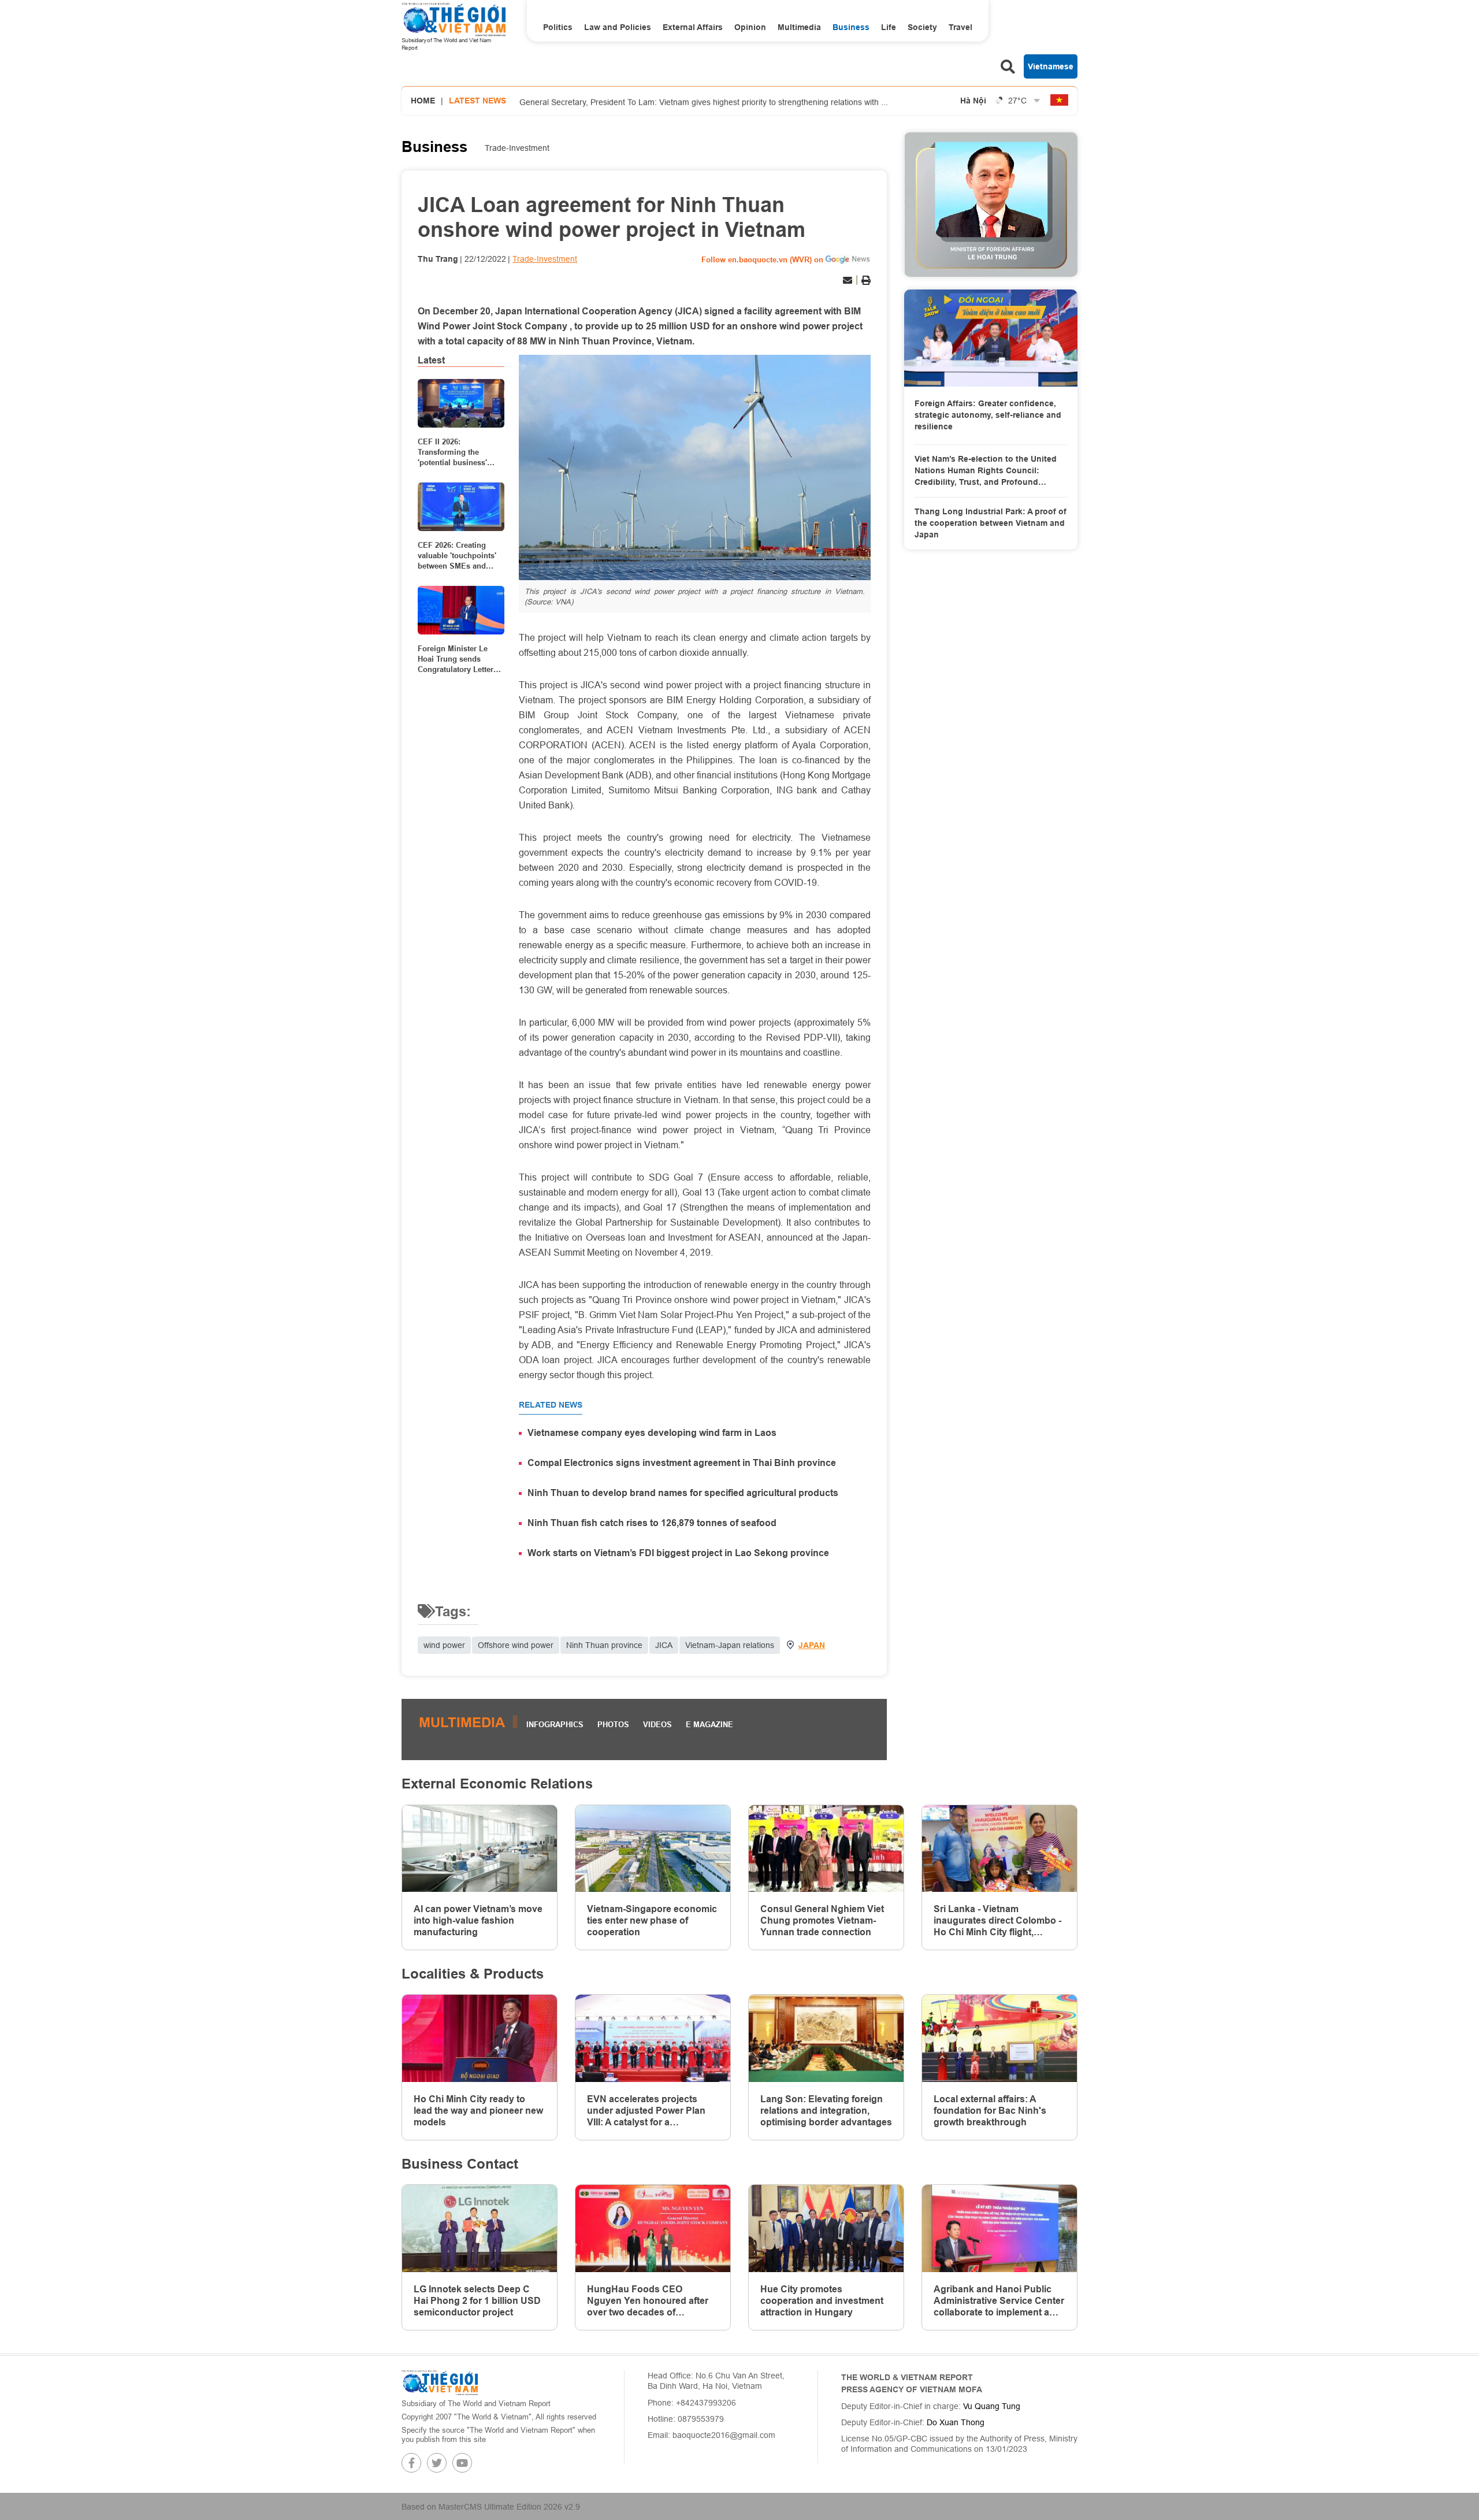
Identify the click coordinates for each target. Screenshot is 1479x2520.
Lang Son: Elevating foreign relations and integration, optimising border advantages (826, 2111)
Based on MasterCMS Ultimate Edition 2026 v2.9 (491, 2507)
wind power (444, 1645)
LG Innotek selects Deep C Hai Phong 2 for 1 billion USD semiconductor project (477, 2301)
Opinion (750, 27)
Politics (558, 27)
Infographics (555, 1724)
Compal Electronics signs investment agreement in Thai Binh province (682, 1463)
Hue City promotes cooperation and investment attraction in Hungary (822, 2301)
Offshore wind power (516, 1645)
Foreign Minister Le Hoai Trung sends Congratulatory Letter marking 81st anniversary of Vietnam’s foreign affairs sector (456, 659)
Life (889, 27)
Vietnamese (1051, 66)
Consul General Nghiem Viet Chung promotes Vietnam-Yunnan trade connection (822, 1920)
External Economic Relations (497, 1784)
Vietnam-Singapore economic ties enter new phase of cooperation (652, 1920)
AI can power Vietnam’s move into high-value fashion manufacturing (478, 1920)
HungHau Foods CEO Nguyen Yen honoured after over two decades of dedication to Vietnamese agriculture (648, 2301)
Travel (960, 27)
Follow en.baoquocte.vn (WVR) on (762, 259)
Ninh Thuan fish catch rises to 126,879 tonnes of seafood (652, 1523)
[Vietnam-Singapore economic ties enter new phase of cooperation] (653, 1849)
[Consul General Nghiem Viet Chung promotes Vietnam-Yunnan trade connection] (826, 1849)
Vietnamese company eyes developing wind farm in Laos (652, 1433)
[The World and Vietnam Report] (440, 2382)
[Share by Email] (848, 280)
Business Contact (460, 2164)
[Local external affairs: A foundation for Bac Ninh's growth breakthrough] (999, 2038)
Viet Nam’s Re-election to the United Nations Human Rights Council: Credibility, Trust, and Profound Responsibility (986, 471)
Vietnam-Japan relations (730, 1645)
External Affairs (693, 27)
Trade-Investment (517, 148)
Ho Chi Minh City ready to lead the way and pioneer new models (478, 2111)
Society (922, 27)
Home (423, 101)
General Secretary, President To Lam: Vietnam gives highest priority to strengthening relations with (704, 101)
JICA (664, 1645)
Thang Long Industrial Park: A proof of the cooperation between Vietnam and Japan (991, 523)
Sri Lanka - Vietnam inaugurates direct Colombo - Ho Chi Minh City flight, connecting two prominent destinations (997, 1921)
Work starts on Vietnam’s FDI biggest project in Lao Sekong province (678, 1553)
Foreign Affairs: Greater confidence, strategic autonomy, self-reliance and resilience (988, 415)
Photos (613, 1724)
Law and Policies (618, 27)
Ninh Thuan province (604, 1645)
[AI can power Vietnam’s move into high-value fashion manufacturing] (480, 1849)
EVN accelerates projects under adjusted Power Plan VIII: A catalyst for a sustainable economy (646, 2111)
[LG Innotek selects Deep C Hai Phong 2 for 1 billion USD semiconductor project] (480, 2228)
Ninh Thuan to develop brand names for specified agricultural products (683, 1493)
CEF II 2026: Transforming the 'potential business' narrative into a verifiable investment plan (455, 452)
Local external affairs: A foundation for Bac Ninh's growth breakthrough (990, 2111)
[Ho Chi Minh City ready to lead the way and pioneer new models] (480, 2038)
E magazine (709, 1724)
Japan (812, 1645)
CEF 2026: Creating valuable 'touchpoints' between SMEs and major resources (457, 556)
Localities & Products (473, 1974)
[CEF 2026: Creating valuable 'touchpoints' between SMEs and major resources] (461, 507)
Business (851, 27)
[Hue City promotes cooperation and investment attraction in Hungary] (826, 2228)
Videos (657, 1724)
